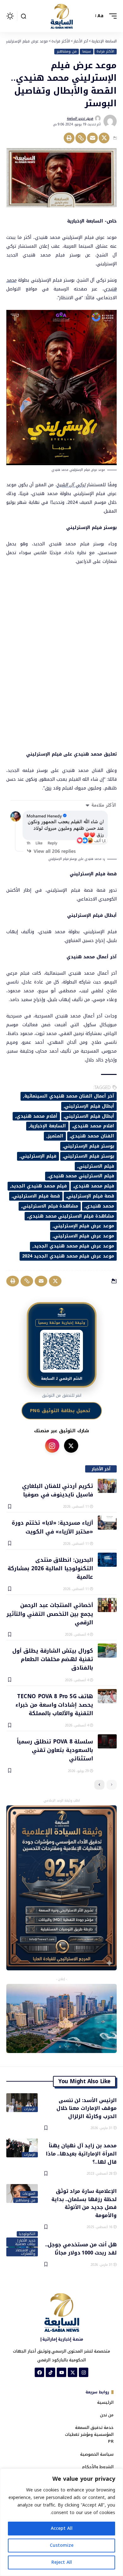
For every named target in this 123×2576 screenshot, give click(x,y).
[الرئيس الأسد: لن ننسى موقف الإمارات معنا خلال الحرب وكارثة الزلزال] (22, 2103)
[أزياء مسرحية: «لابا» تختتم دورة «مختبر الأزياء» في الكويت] (107, 1523)
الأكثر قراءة (105, 52)
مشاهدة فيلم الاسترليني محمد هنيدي (71, 1216)
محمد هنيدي (100, 1206)
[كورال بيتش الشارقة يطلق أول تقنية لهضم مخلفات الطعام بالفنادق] (107, 1651)
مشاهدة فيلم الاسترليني (50, 1206)
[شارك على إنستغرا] (52, 1446)
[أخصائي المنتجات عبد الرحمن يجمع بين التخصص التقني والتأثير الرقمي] (107, 1605)
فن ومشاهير (67, 52)
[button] (111, 16)
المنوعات (29, 2194)
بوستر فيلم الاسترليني (89, 1156)
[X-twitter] (73, 2372)
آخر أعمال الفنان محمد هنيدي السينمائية (69, 1096)
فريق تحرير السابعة (80, 118)
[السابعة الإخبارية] (61, 16)
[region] (61, 2522)
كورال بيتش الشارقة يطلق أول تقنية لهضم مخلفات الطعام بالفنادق (53, 1659)
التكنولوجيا (27, 2234)
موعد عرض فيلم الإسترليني (84, 1226)
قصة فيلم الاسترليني (36, 1196)
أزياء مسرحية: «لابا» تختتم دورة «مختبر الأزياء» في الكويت (52, 1527)
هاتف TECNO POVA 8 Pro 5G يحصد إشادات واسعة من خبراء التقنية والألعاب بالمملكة (54, 1705)
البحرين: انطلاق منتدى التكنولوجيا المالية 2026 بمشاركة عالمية (50, 1568)
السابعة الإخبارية (48, 1126)
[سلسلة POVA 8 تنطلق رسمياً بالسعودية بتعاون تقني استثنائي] (107, 1741)
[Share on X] (104, 138)
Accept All (62, 2528)
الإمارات (30, 2109)
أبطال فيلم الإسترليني (89, 1106)
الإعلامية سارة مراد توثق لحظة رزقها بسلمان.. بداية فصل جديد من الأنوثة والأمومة (84, 2203)
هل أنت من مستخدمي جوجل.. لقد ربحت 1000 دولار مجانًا (81, 2248)
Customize (62, 2545)
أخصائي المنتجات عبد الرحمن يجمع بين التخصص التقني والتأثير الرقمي (50, 1613)
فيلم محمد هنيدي (94, 1186)
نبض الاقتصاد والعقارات (25, 2252)
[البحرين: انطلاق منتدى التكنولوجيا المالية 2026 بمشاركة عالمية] (107, 1560)
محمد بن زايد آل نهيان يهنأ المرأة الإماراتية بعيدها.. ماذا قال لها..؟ (81, 2153)
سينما (87, 52)
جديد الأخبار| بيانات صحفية (25, 2242)
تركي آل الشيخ (71, 485)
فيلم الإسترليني (39, 1156)
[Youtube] (61, 2372)
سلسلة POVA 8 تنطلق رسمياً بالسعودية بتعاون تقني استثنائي (55, 1750)
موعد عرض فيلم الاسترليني (84, 1236)
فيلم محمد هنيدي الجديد (39, 1186)
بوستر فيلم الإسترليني (89, 1146)
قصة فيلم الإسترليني (91, 1196)
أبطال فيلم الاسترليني (89, 1116)
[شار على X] (71, 1446)
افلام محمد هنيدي (94, 1126)
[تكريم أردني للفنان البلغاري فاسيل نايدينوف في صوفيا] (107, 1486)
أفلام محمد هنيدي (37, 1116)
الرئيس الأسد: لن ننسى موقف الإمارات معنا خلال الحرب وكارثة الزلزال (87, 2108)
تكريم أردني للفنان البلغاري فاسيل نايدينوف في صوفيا (58, 1490)
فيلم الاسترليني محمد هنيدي (82, 1176)
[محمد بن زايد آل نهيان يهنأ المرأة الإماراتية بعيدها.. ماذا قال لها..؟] (22, 2148)
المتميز (56, 1136)
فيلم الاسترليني (96, 1166)
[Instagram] (84, 2372)
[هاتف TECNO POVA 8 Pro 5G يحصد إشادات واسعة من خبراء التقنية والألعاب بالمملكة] (107, 1696)
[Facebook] (39, 2372)
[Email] (92, 138)
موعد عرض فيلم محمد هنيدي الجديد (74, 1246)
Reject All (62, 2562)
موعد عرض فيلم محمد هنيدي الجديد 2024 (68, 1256)
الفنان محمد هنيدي (92, 1136)
